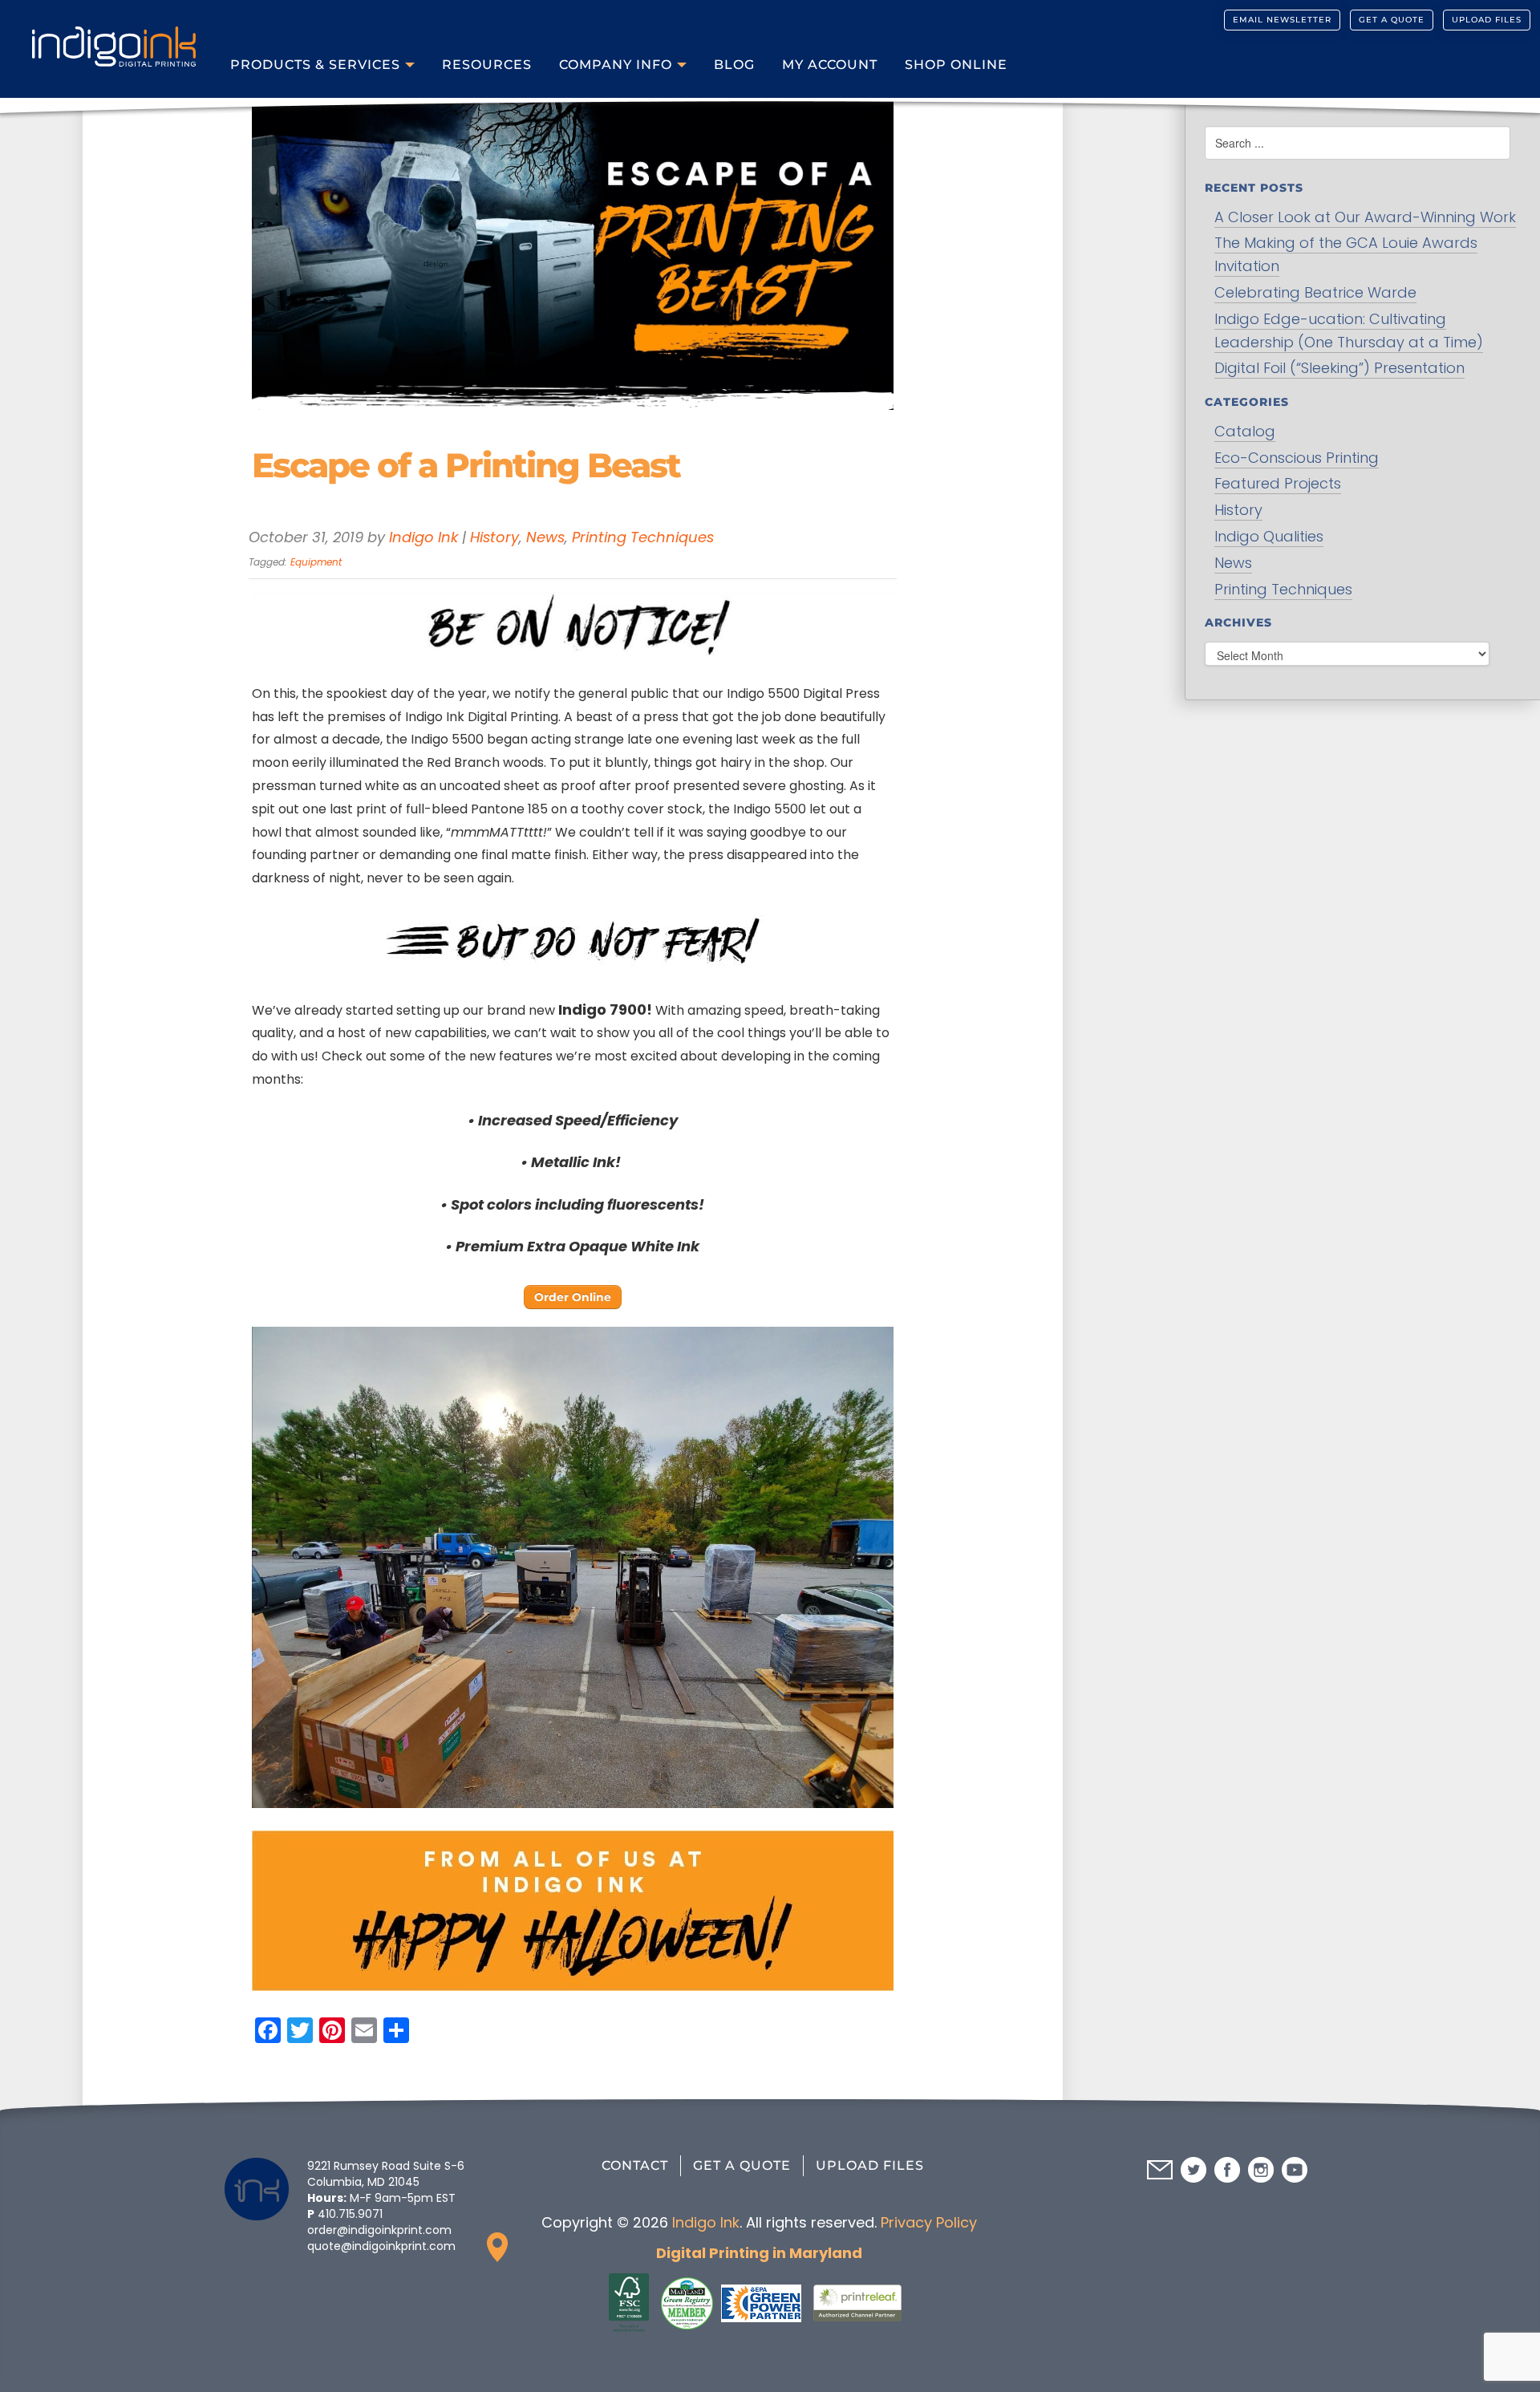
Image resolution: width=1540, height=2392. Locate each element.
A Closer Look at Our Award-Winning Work (1365, 217)
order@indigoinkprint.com (379, 2230)
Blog (734, 65)
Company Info (616, 65)
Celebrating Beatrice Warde (1315, 292)
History (494, 537)
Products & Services (315, 65)
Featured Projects (1278, 483)
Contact (635, 2165)
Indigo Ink (423, 537)
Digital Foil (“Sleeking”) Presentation (1339, 368)
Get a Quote (1392, 20)
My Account (830, 65)
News (545, 537)
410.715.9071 (350, 2214)
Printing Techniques (643, 537)
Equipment (316, 562)
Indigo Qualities (1269, 536)
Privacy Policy (929, 2222)
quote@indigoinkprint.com (381, 2246)
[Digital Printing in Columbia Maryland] (114, 37)
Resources (487, 65)
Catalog (1245, 431)
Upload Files (1487, 20)
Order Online (573, 1297)
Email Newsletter (1282, 20)
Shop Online (956, 65)
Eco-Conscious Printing (1297, 458)
